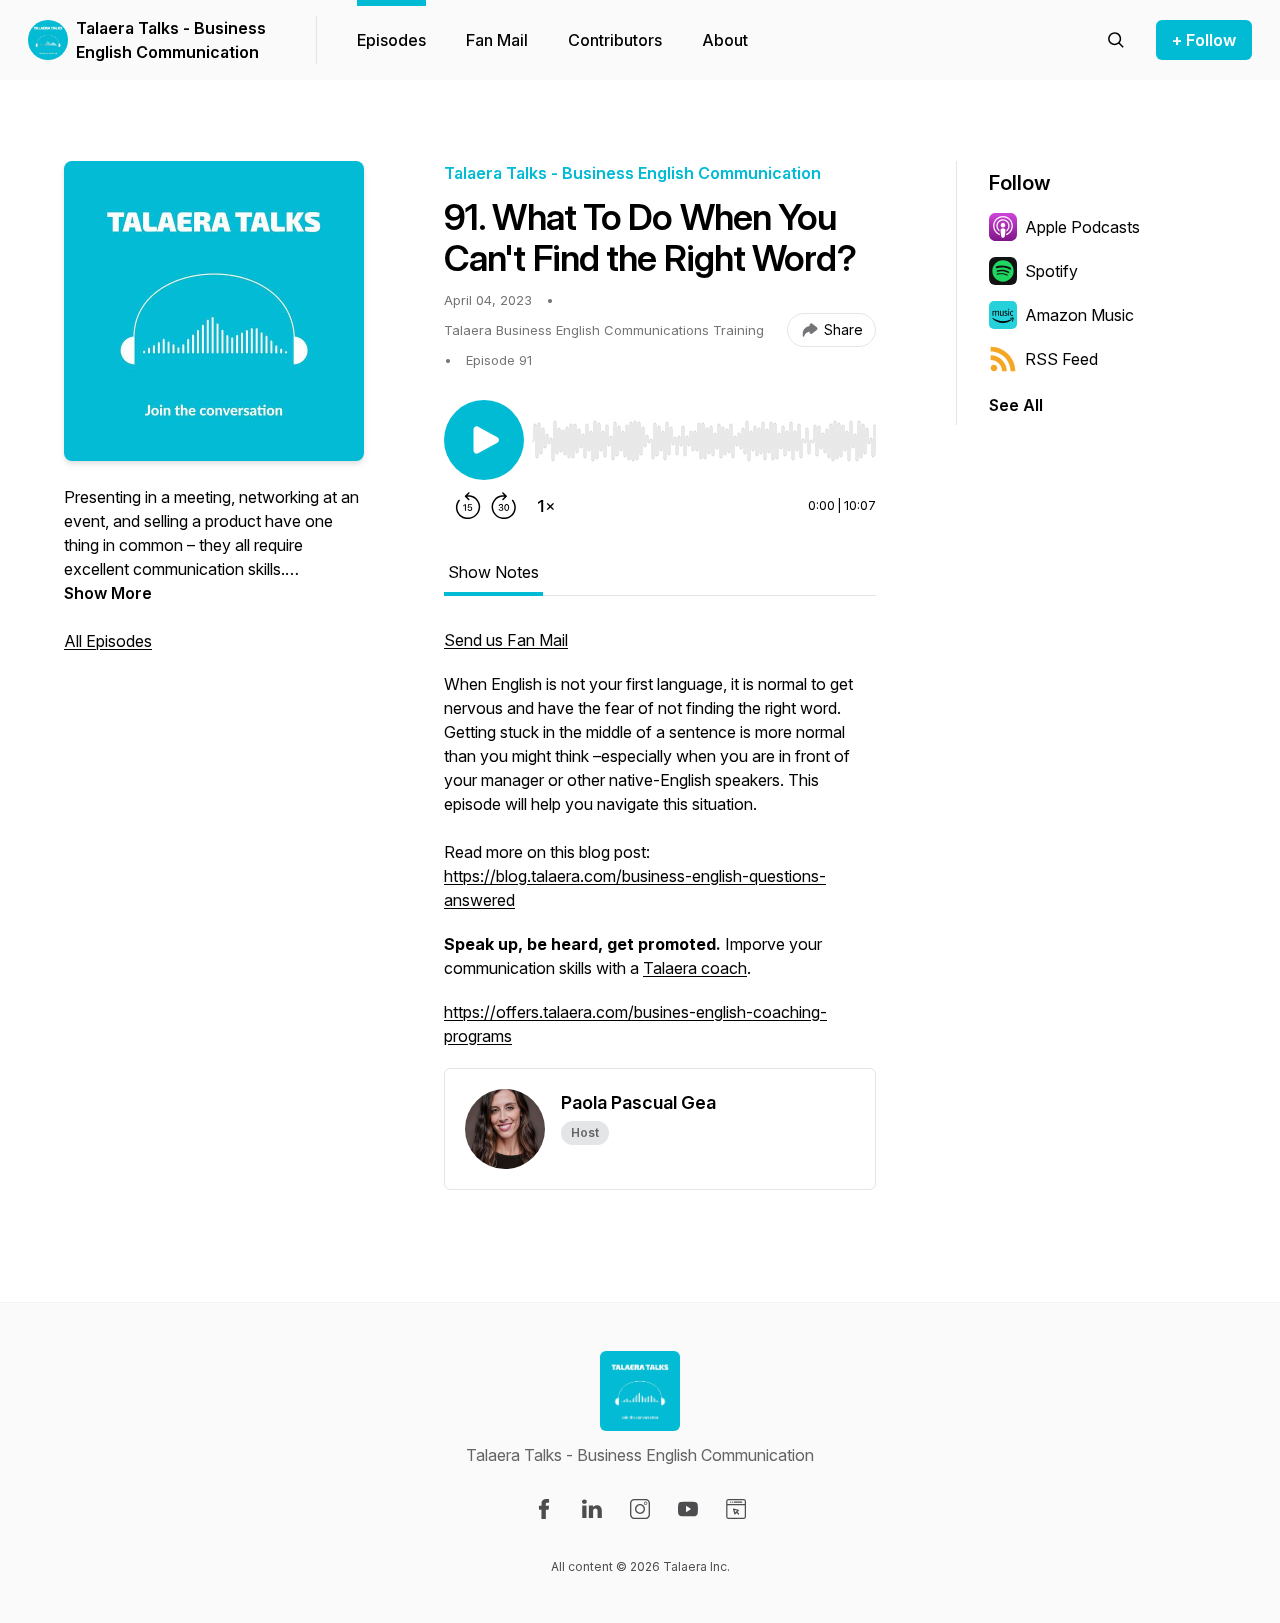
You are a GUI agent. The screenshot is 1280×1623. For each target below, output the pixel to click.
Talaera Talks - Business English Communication (171, 40)
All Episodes (108, 641)
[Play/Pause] (484, 440)
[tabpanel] (660, 848)
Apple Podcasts (1082, 227)
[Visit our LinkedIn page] (592, 1509)
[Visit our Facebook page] (544, 1509)
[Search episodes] (1116, 40)
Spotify (1051, 271)
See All (1016, 405)
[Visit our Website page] (736, 1509)
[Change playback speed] (546, 506)
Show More (108, 593)
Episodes (391, 40)
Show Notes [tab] (493, 572)
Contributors (615, 40)
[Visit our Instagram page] (640, 1509)
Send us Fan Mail (506, 640)
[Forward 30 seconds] (504, 506)
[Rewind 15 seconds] (468, 506)
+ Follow (1204, 40)
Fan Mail (497, 40)
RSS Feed (1061, 359)
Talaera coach (695, 968)
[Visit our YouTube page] (688, 1509)
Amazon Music (1079, 315)
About (725, 40)
